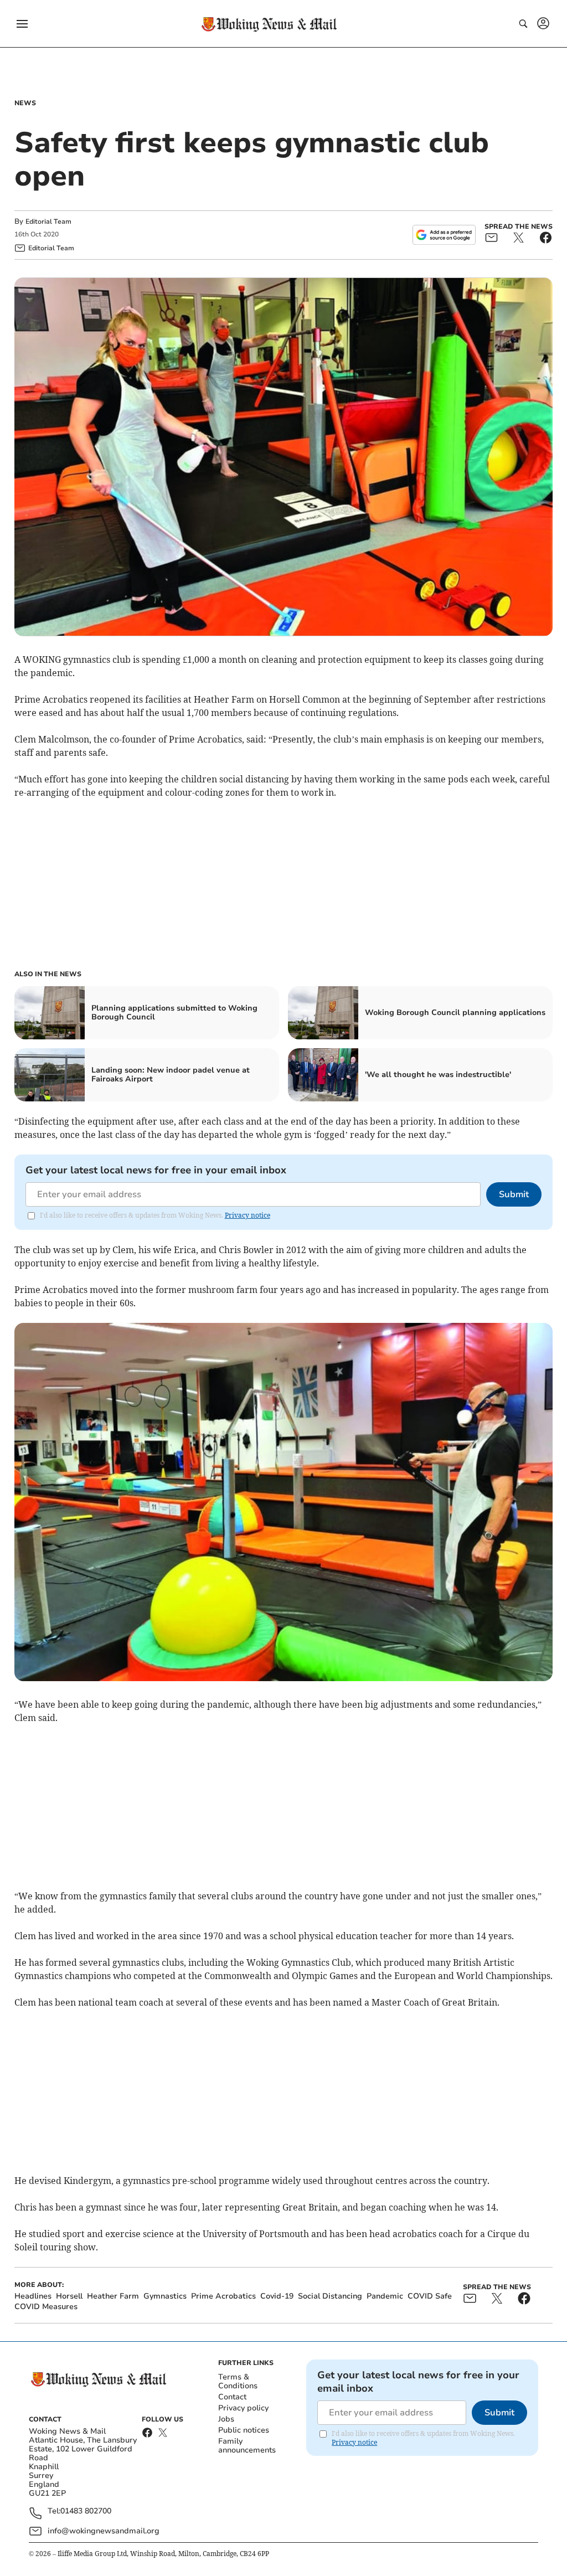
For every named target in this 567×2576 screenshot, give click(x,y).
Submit (514, 1194)
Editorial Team (48, 221)
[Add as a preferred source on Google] (444, 235)
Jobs (226, 2419)
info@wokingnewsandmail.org (104, 2531)
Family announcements (247, 2446)
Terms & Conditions (238, 2381)
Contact (232, 2397)
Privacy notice (248, 1215)
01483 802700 (86, 2511)
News (25, 103)
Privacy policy (243, 2408)
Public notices (244, 2430)
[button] (22, 24)
